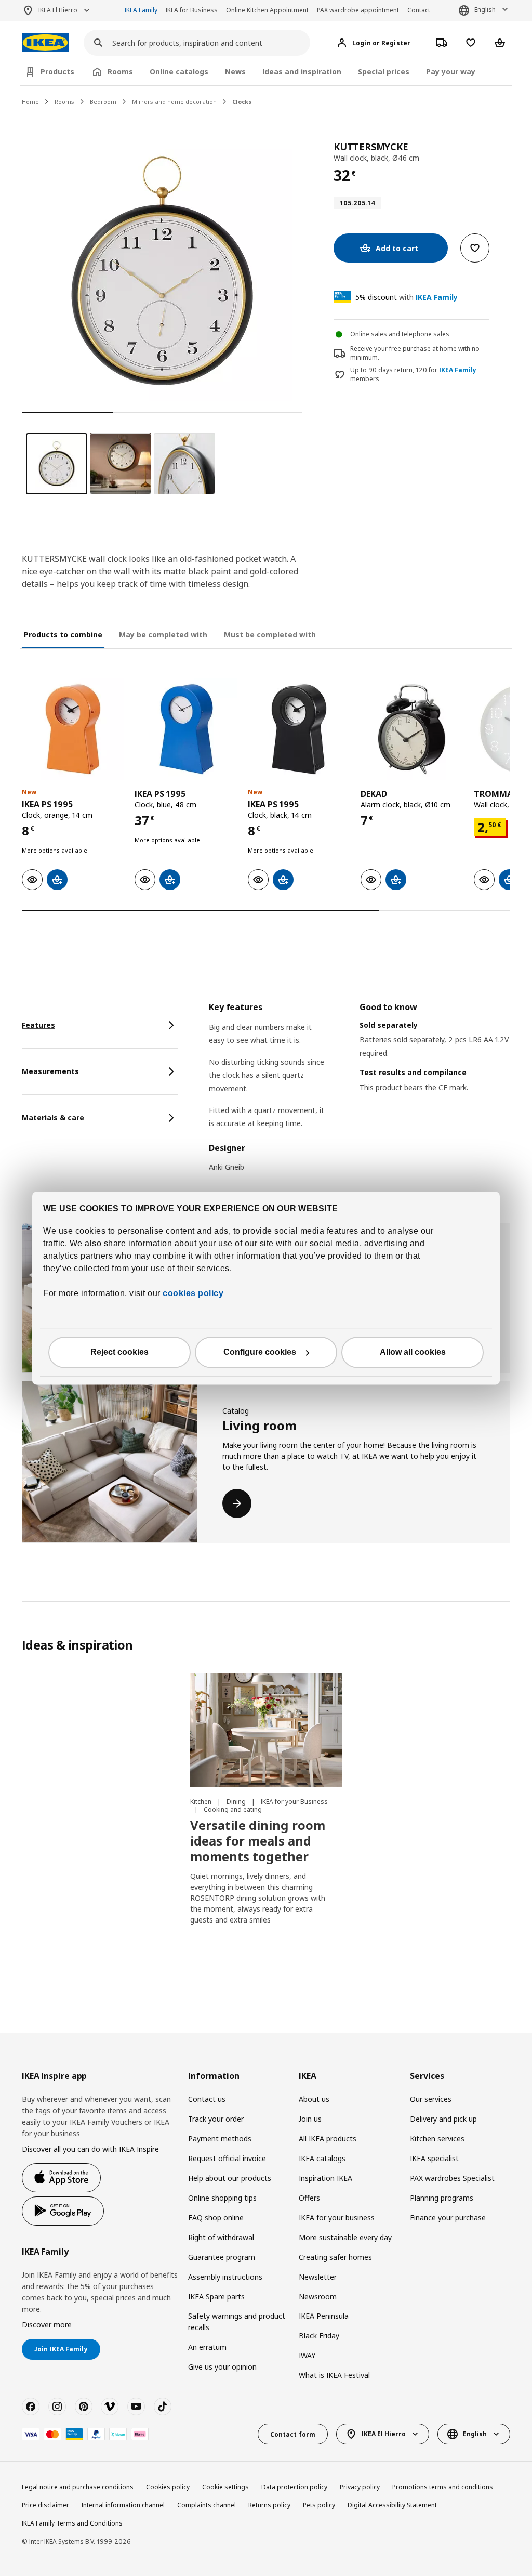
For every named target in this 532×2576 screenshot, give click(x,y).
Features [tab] (38, 1025)
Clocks (242, 102)
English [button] (485, 10)
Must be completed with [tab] (270, 635)
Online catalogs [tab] (179, 71)
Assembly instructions (225, 2277)
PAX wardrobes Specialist (452, 2178)
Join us (310, 2119)
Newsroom (318, 2297)
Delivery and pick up (443, 2119)
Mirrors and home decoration (174, 102)
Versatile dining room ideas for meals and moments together (258, 1841)
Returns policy (269, 2505)
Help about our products (230, 2178)
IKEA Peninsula (324, 2316)
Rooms (64, 102)
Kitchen (202, 1802)
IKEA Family (141, 10)
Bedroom (103, 102)
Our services (431, 2099)
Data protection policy (294, 2487)
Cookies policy (168, 2487)
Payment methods (220, 2139)
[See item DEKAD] (412, 729)
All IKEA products (328, 2139)
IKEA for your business (337, 2218)
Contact (419, 10)
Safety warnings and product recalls (237, 2322)
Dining (237, 1802)
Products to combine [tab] (63, 635)
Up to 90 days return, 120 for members (413, 375)
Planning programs (442, 2198)
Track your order (216, 2119)
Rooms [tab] (120, 71)
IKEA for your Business (294, 1802)
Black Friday (319, 2336)
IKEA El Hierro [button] (58, 10)
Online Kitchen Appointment (267, 10)
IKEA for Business (192, 10)
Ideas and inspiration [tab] (302, 71)
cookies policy (193, 1293)
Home (30, 102)
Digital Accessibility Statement (392, 2505)
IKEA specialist (434, 2158)
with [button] (407, 297)
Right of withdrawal (221, 2237)
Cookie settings (225, 2487)
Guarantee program (222, 2257)
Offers (309, 2198)
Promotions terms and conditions (443, 2487)
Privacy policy (360, 2487)
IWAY (307, 2355)
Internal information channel (123, 2505)
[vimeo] (110, 2407)
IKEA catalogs (322, 2158)
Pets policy (319, 2505)
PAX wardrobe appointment (358, 10)
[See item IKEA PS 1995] (73, 729)
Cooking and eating (233, 1809)
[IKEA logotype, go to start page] (45, 43)
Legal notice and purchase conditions (78, 2487)
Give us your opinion (222, 2367)
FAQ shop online (216, 2218)
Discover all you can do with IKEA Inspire (90, 2149)
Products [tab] (57, 71)
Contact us (207, 2099)
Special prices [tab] (384, 71)
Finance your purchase (448, 2218)
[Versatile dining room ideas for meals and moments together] (266, 1730)
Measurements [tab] (50, 1071)
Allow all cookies (413, 1352)
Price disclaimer (45, 2505)
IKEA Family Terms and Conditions (72, 2523)
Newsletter (318, 2277)
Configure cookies (260, 1352)
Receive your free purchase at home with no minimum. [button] (415, 353)
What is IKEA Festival (334, 2375)
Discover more (47, 2325)
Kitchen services (437, 2139)
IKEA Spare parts (216, 2297)
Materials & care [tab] (53, 1117)
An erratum (207, 2347)
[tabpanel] (360, 1094)
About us (314, 2099)
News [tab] (235, 71)
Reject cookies (119, 1352)
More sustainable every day (345, 2237)
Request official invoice (227, 2158)
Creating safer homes (335, 2257)
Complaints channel (207, 2505)
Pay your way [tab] (451, 71)
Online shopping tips (222, 2198)
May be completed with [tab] (163, 635)
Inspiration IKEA (325, 2178)
